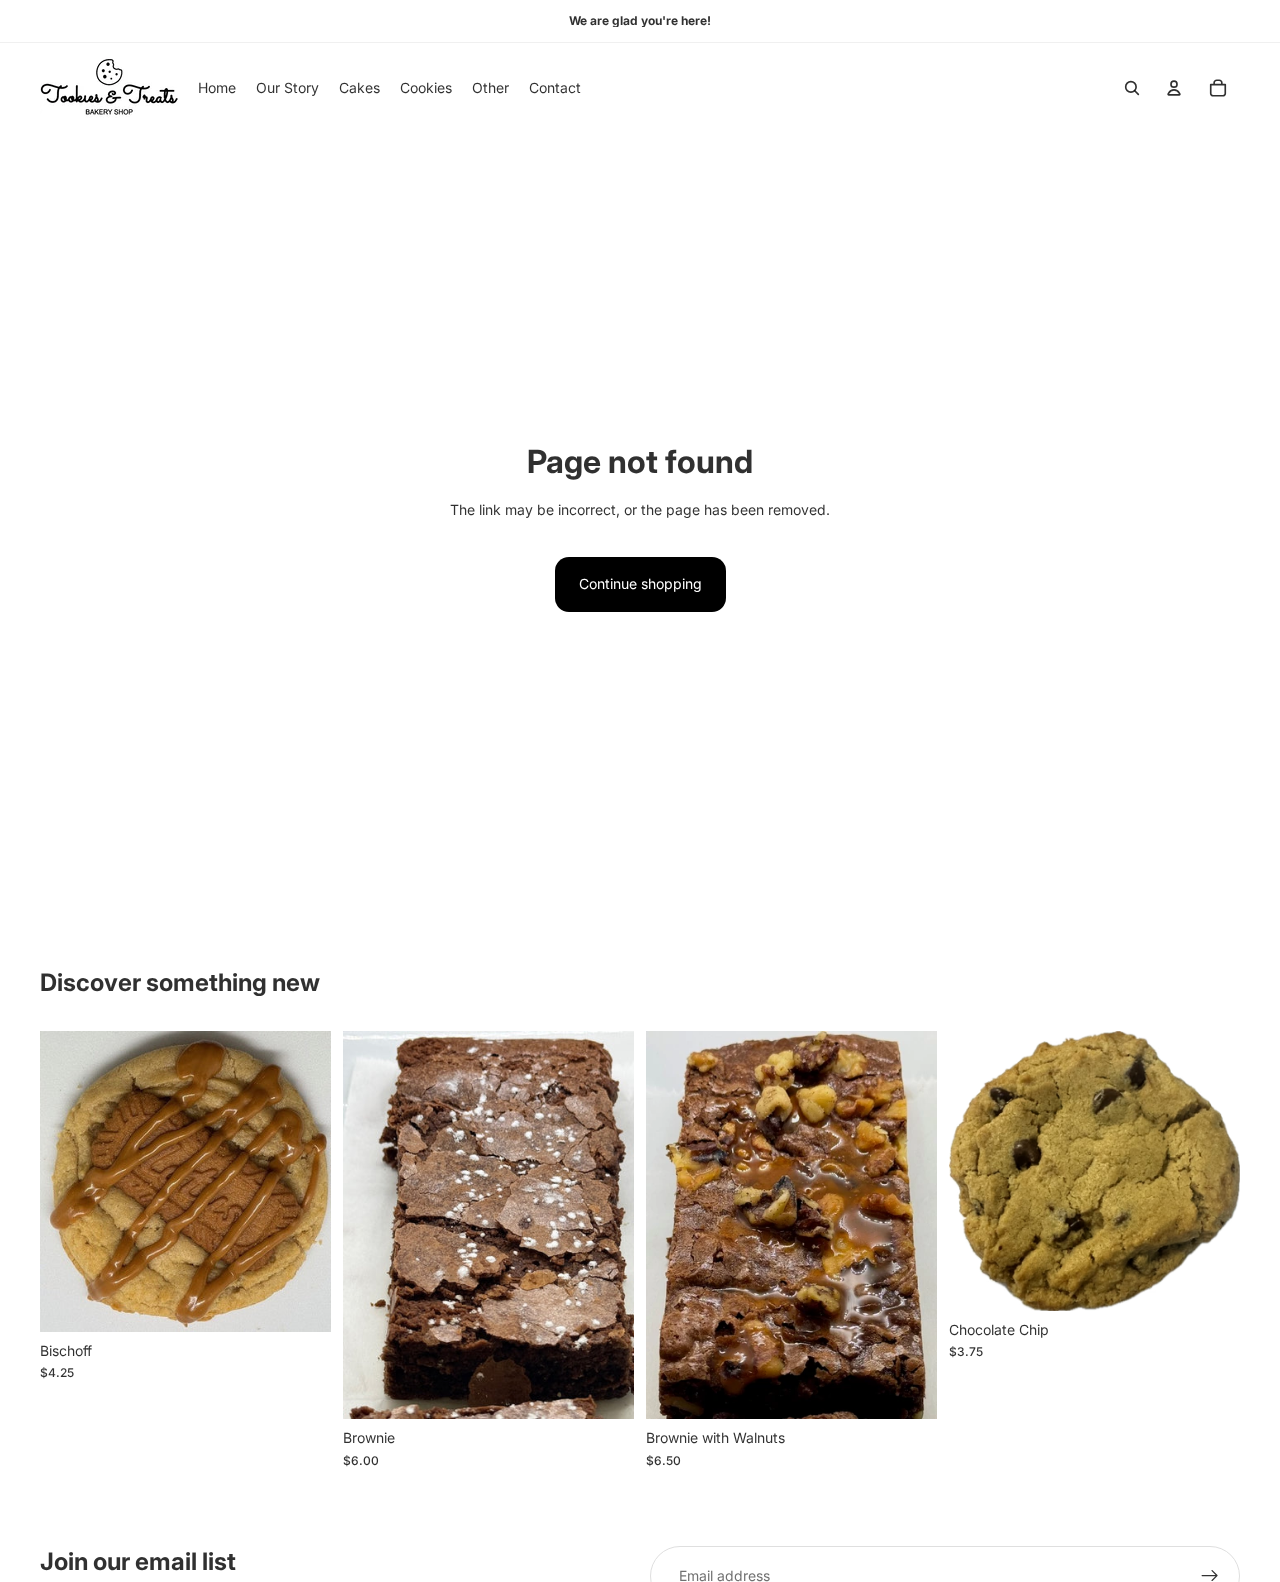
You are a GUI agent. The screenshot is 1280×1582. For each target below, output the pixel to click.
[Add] (300, 1301)
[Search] (1132, 88)
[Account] (1174, 88)
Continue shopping (640, 583)
